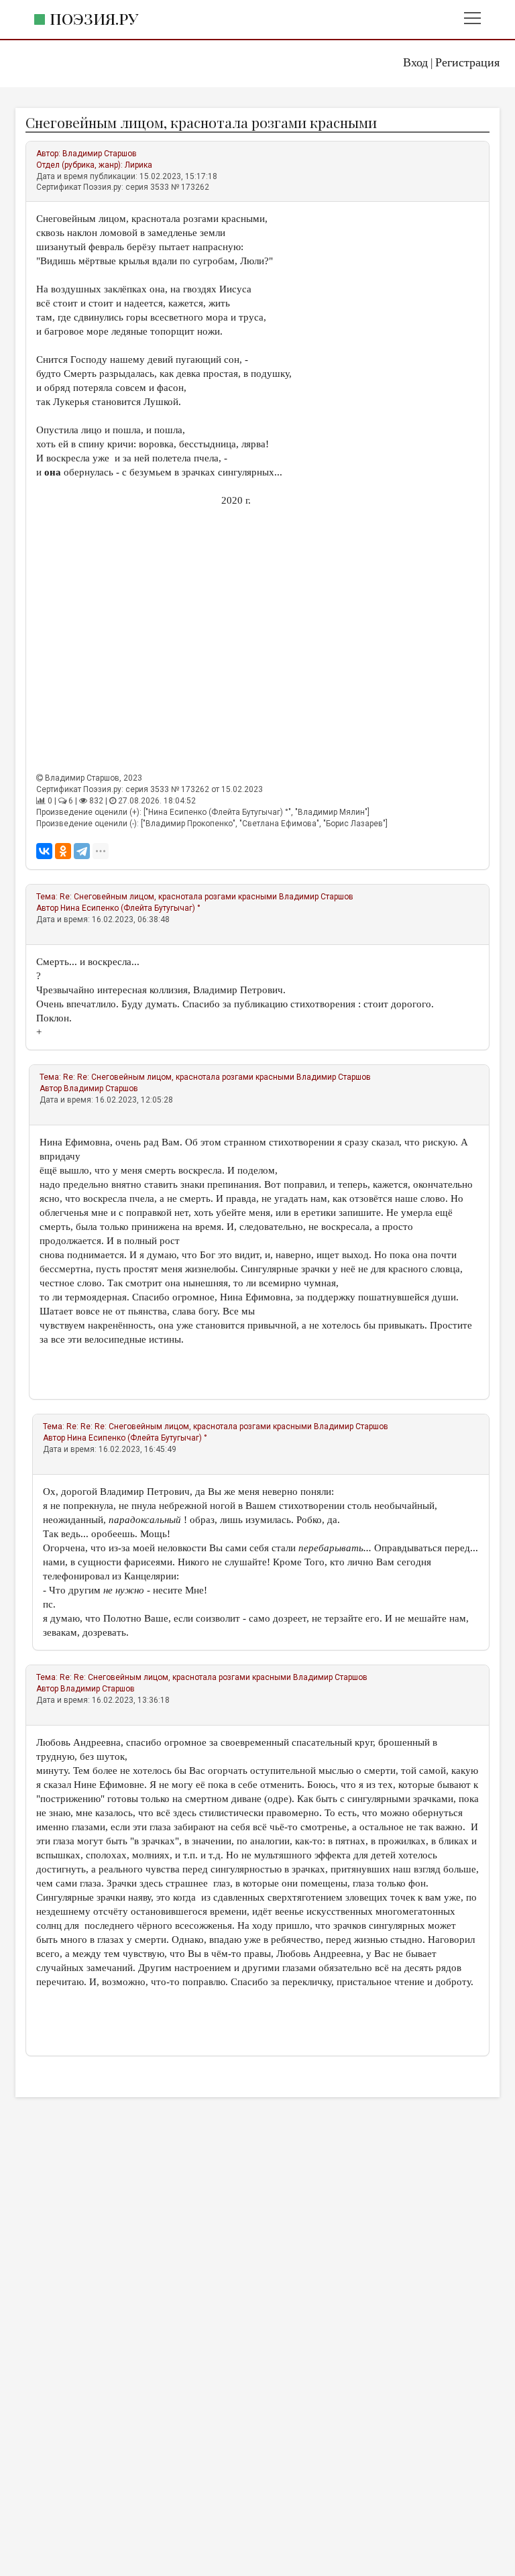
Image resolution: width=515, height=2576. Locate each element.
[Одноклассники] (63, 851)
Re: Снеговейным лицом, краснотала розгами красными (168, 897)
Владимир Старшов (100, 154)
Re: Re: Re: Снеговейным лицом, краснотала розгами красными (189, 1426)
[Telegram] (82, 851)
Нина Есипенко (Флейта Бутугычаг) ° (130, 908)
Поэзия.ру (94, 18)
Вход (415, 62)
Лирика (138, 165)
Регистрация (467, 62)
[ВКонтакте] (44, 851)
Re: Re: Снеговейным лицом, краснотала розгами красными (179, 1077)
